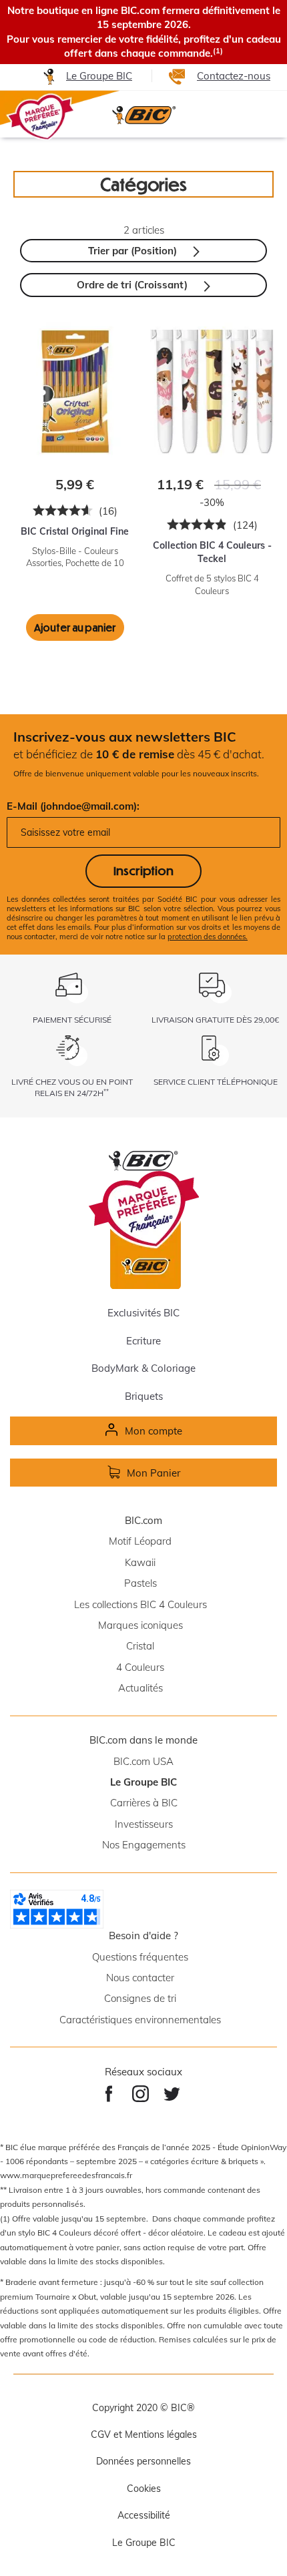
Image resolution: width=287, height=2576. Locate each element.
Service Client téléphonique (216, 1082)
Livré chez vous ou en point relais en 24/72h (72, 1087)
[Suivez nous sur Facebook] (108, 2094)
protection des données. (208, 937)
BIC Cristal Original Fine (75, 531)
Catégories (143, 184)
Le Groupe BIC (99, 76)
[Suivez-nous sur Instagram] (140, 2094)
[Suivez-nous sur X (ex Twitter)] (172, 2094)
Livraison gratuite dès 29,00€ (215, 1020)
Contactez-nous (234, 76)
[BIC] (143, 115)
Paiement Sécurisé (72, 1020)
